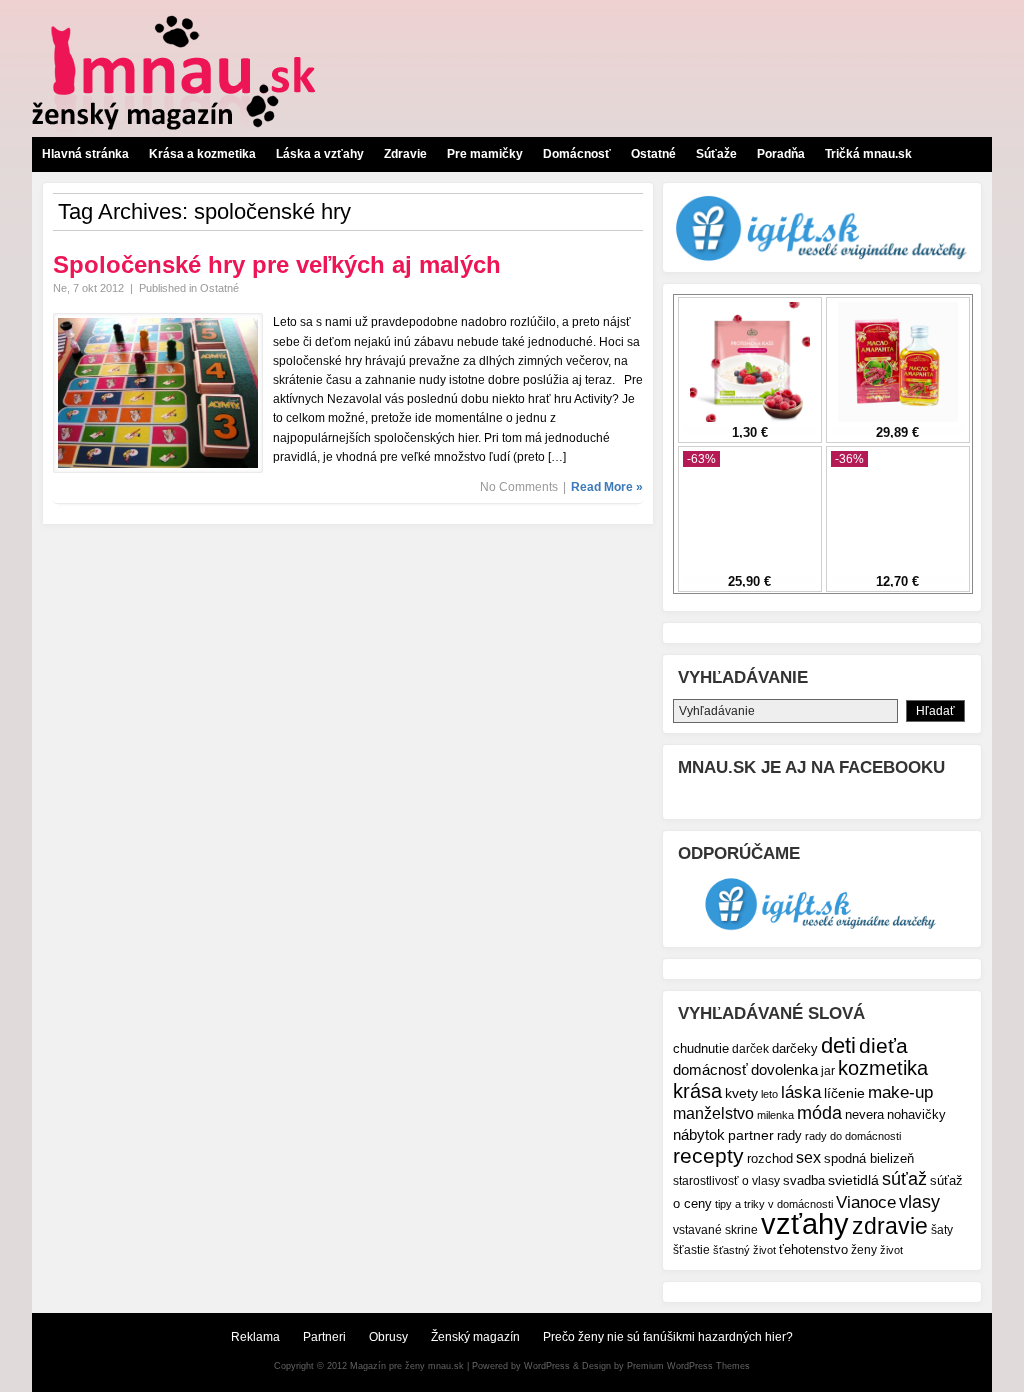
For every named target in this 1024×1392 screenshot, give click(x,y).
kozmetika (883, 1068)
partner (751, 1135)
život (891, 1250)
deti (838, 1045)
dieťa (883, 1045)
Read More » (607, 487)
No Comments (519, 487)
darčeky (795, 1049)
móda (819, 1113)
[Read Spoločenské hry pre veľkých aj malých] (158, 469)
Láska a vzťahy (320, 154)
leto (769, 1094)
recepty (708, 1155)
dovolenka (784, 1069)
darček (750, 1048)
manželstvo (713, 1113)
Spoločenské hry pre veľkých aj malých (277, 264)
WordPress (547, 1366)
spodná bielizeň (869, 1158)
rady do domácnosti (853, 1136)
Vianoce (866, 1202)
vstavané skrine (715, 1229)
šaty (942, 1229)
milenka (775, 1115)
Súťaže (716, 154)
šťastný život (744, 1250)
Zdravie (405, 154)
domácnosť (710, 1069)
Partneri (324, 1337)
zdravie (890, 1226)
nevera (864, 1114)
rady (789, 1135)
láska (801, 1092)
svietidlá (853, 1180)
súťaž (904, 1178)
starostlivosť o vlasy (726, 1180)
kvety (741, 1093)
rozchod (770, 1158)
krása (697, 1091)
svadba (804, 1180)
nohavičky (916, 1115)
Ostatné (653, 154)
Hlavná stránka (85, 154)
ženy (864, 1249)
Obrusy (388, 1337)
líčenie (844, 1093)
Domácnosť (577, 154)
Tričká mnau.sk (868, 154)
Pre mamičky (485, 154)
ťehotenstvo (813, 1250)
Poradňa (781, 154)
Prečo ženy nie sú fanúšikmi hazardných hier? (668, 1337)
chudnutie (701, 1048)
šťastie (691, 1249)
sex (808, 1157)
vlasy (919, 1201)
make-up (900, 1092)
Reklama (255, 1337)
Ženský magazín (475, 1337)
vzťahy (805, 1223)
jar (828, 1070)
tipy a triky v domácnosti (774, 1204)
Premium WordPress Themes (688, 1366)
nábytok (699, 1134)
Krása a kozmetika (202, 154)
